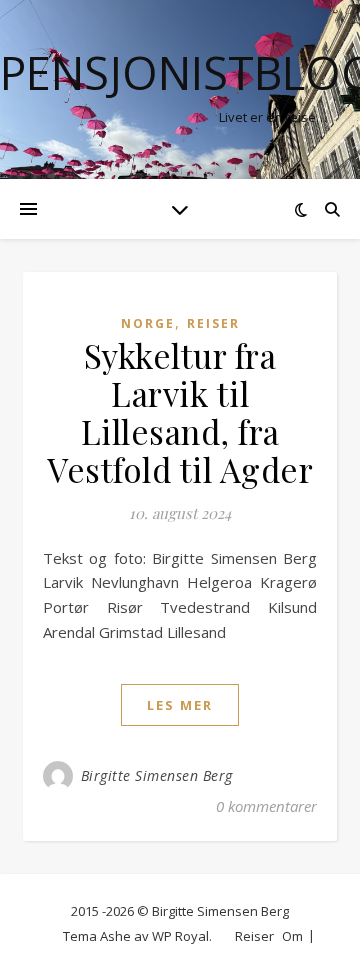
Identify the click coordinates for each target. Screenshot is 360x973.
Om (292, 936)
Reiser (213, 323)
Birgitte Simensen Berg (157, 775)
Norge (148, 323)
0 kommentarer (266, 806)
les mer (180, 705)
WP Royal (180, 936)
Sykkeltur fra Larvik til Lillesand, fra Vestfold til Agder (180, 412)
